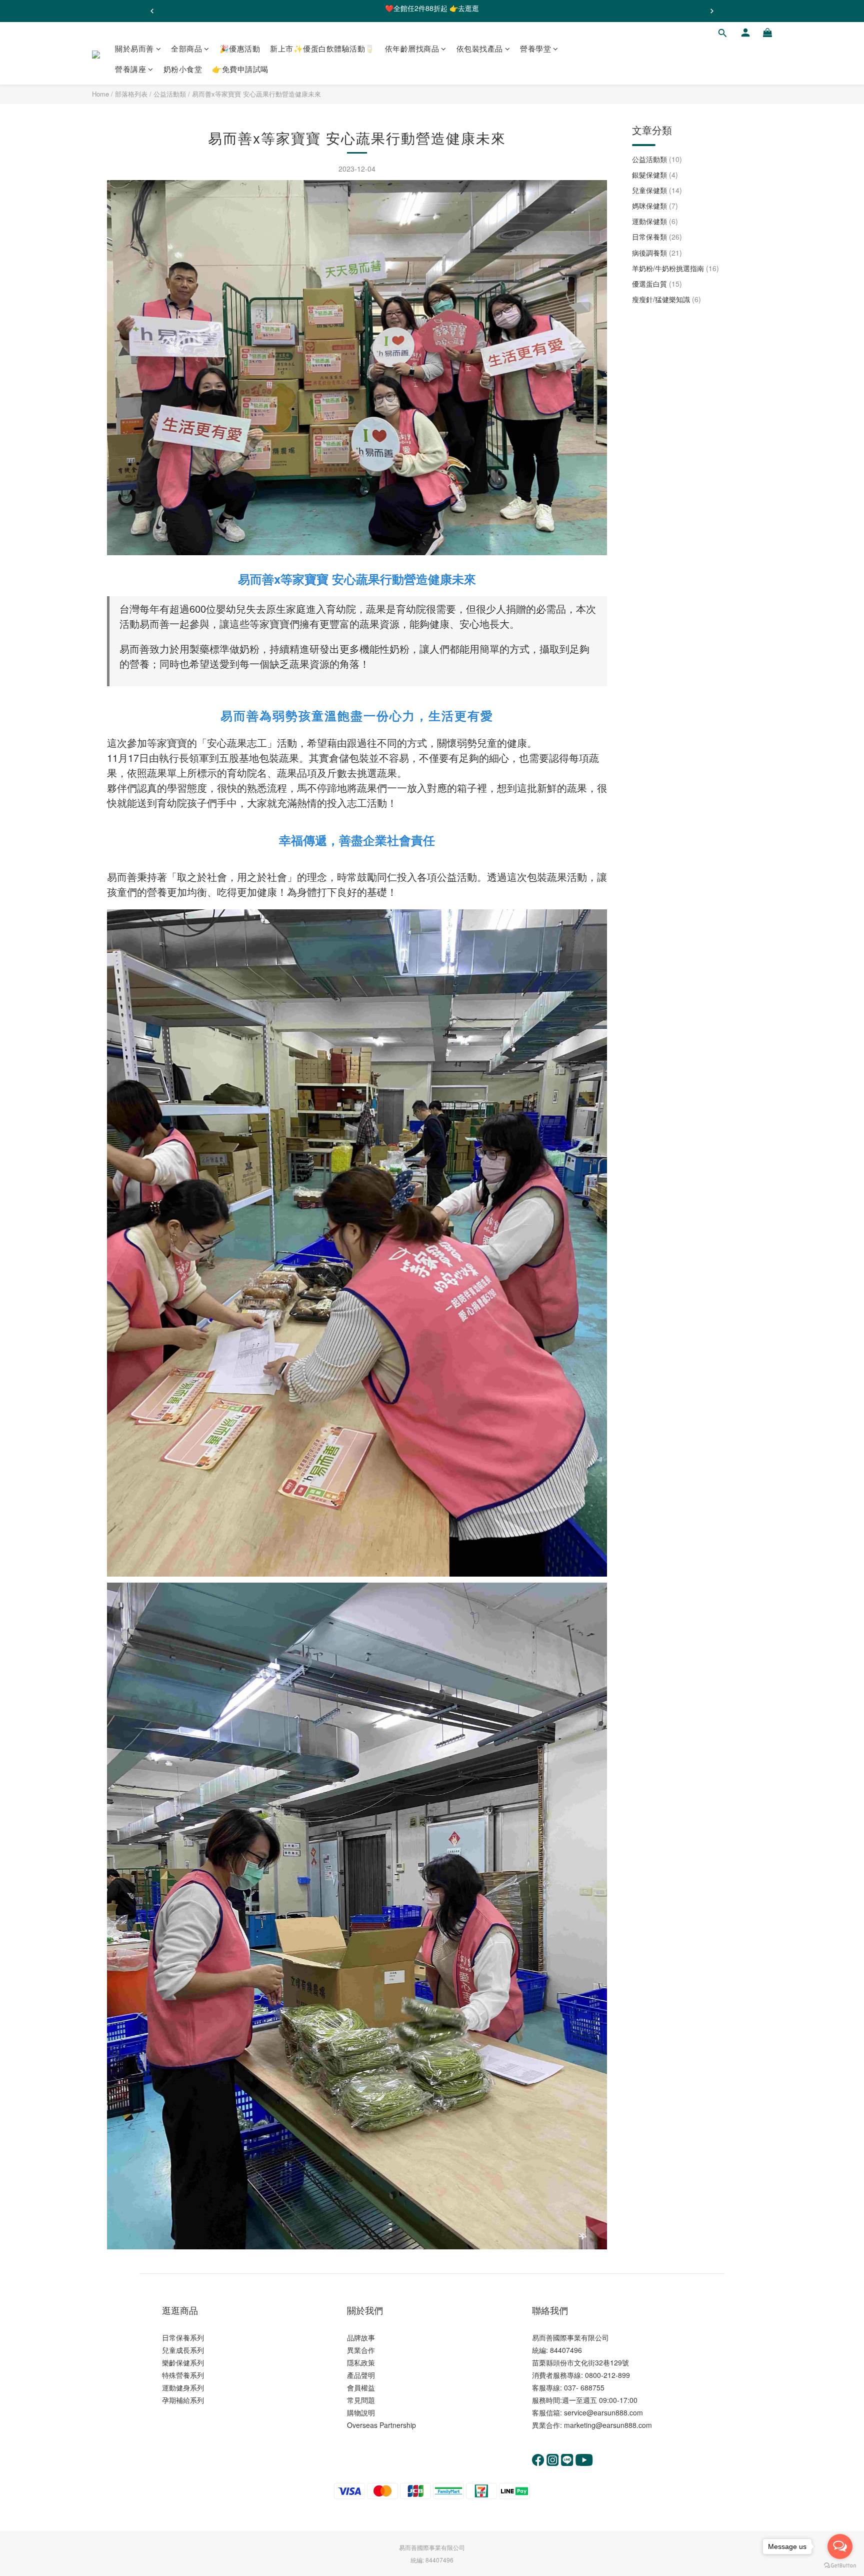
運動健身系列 (183, 2387)
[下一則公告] (712, 11)
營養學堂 (535, 48)
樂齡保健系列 (183, 2362)
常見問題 (361, 2400)
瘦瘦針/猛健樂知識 (666, 299)
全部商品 (186, 48)
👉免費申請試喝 (240, 69)
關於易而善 (134, 48)
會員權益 (361, 2387)
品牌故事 (361, 2337)
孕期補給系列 (183, 2400)
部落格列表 (131, 94)
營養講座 (130, 69)
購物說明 (361, 2412)
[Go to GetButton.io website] (840, 2566)
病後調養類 (657, 253)
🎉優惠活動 (240, 48)
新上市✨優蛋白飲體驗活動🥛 (322, 48)
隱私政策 (361, 2362)
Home (100, 94)
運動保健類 (655, 221)
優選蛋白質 (657, 284)
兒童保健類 (657, 190)
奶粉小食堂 (183, 69)
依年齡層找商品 (412, 48)
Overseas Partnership (381, 2425)
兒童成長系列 (183, 2350)
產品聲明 (361, 2375)
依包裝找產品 (480, 48)
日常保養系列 (183, 2337)
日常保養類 (657, 237)
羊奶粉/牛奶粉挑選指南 (675, 268)
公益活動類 (170, 94)
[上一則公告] (152, 11)
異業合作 (361, 2350)
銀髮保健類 (655, 175)
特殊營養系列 (183, 2375)
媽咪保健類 (655, 206)
